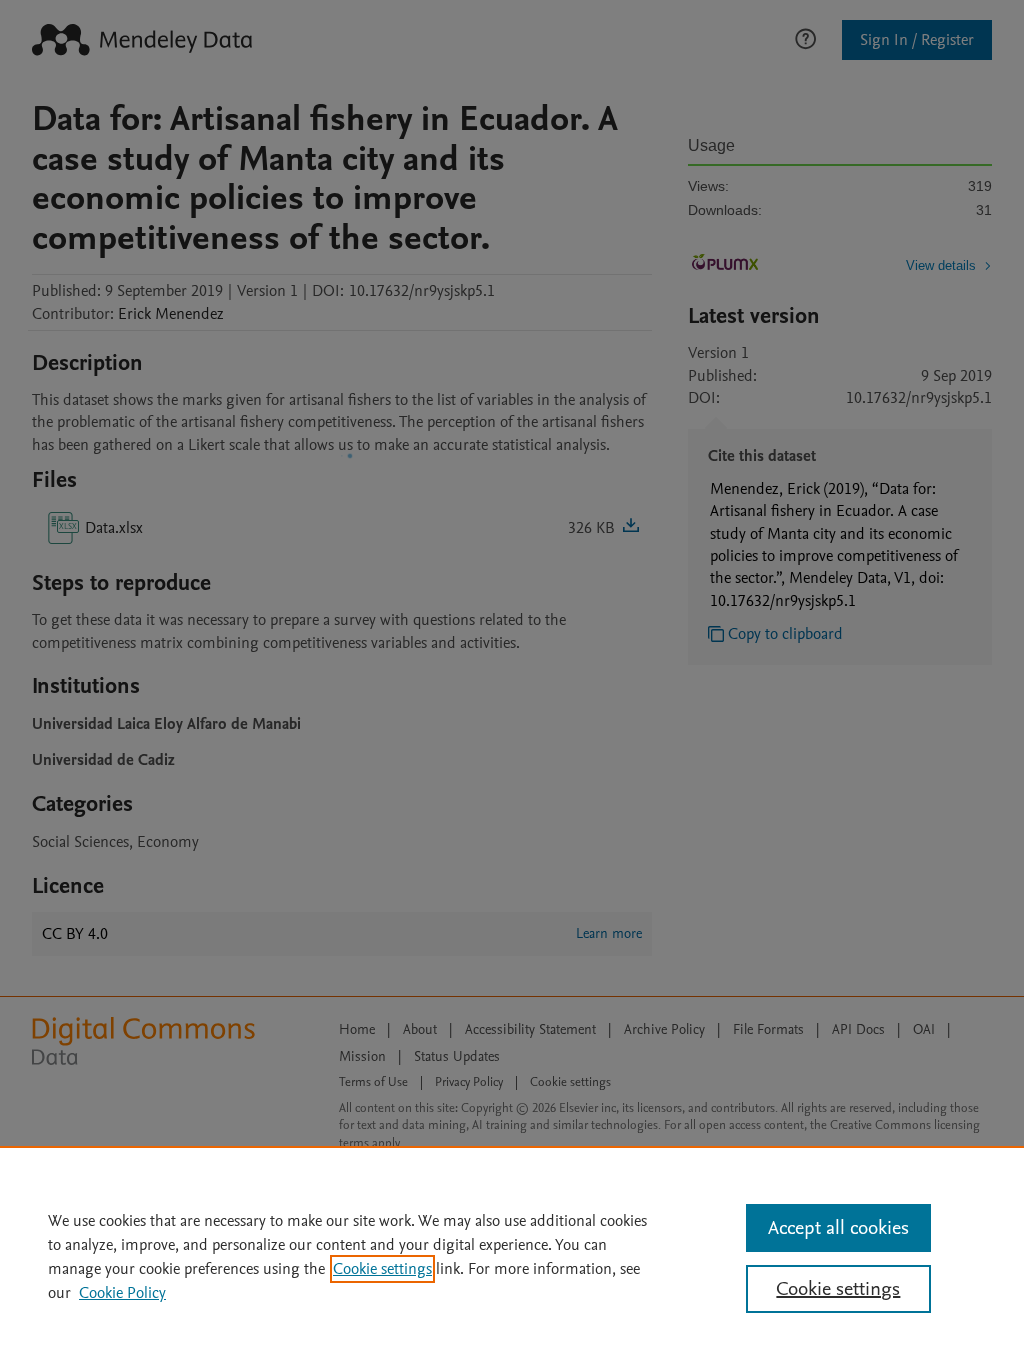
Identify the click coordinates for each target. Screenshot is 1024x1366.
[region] (512, 1256)
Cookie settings (382, 1269)
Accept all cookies (838, 1228)
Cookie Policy (122, 1293)
